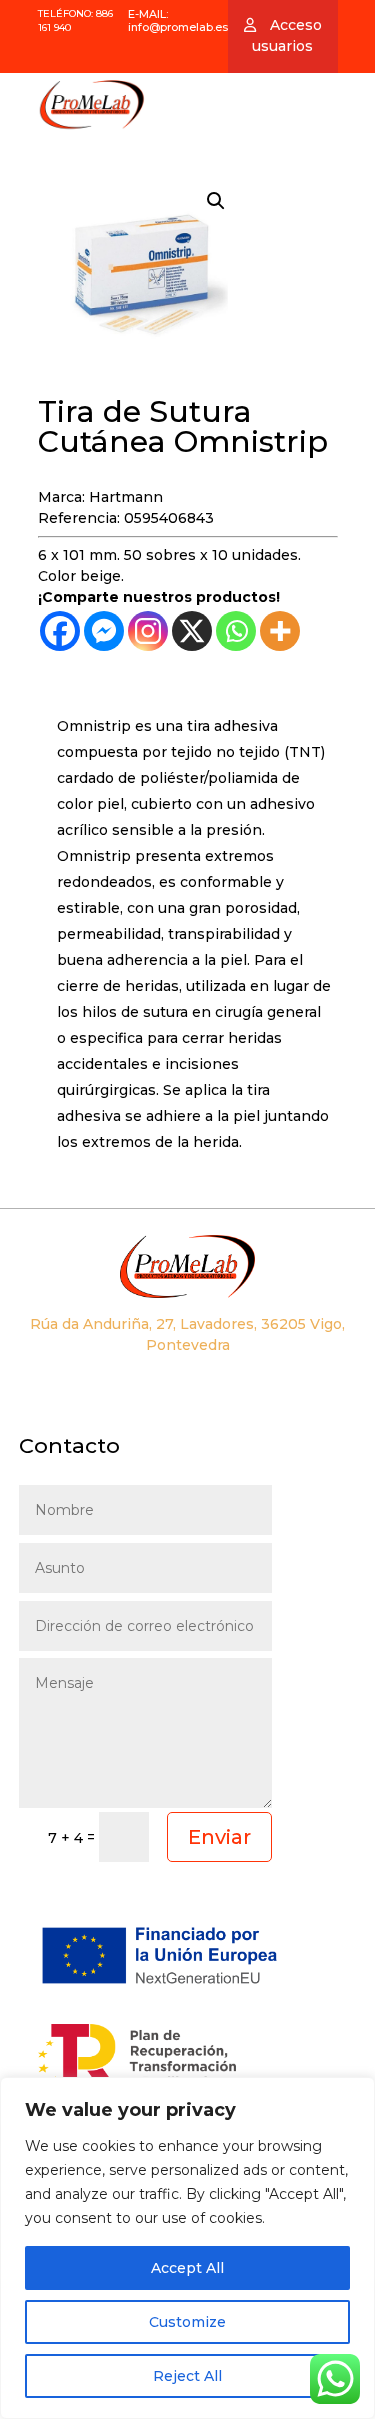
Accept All (187, 2268)
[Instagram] (148, 631)
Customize (187, 2322)
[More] (280, 631)
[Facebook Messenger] (104, 631)
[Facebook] (60, 631)
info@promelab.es (178, 27)
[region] (187, 2248)
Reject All (187, 2376)
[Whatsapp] (236, 631)
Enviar (219, 1837)
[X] (192, 631)
